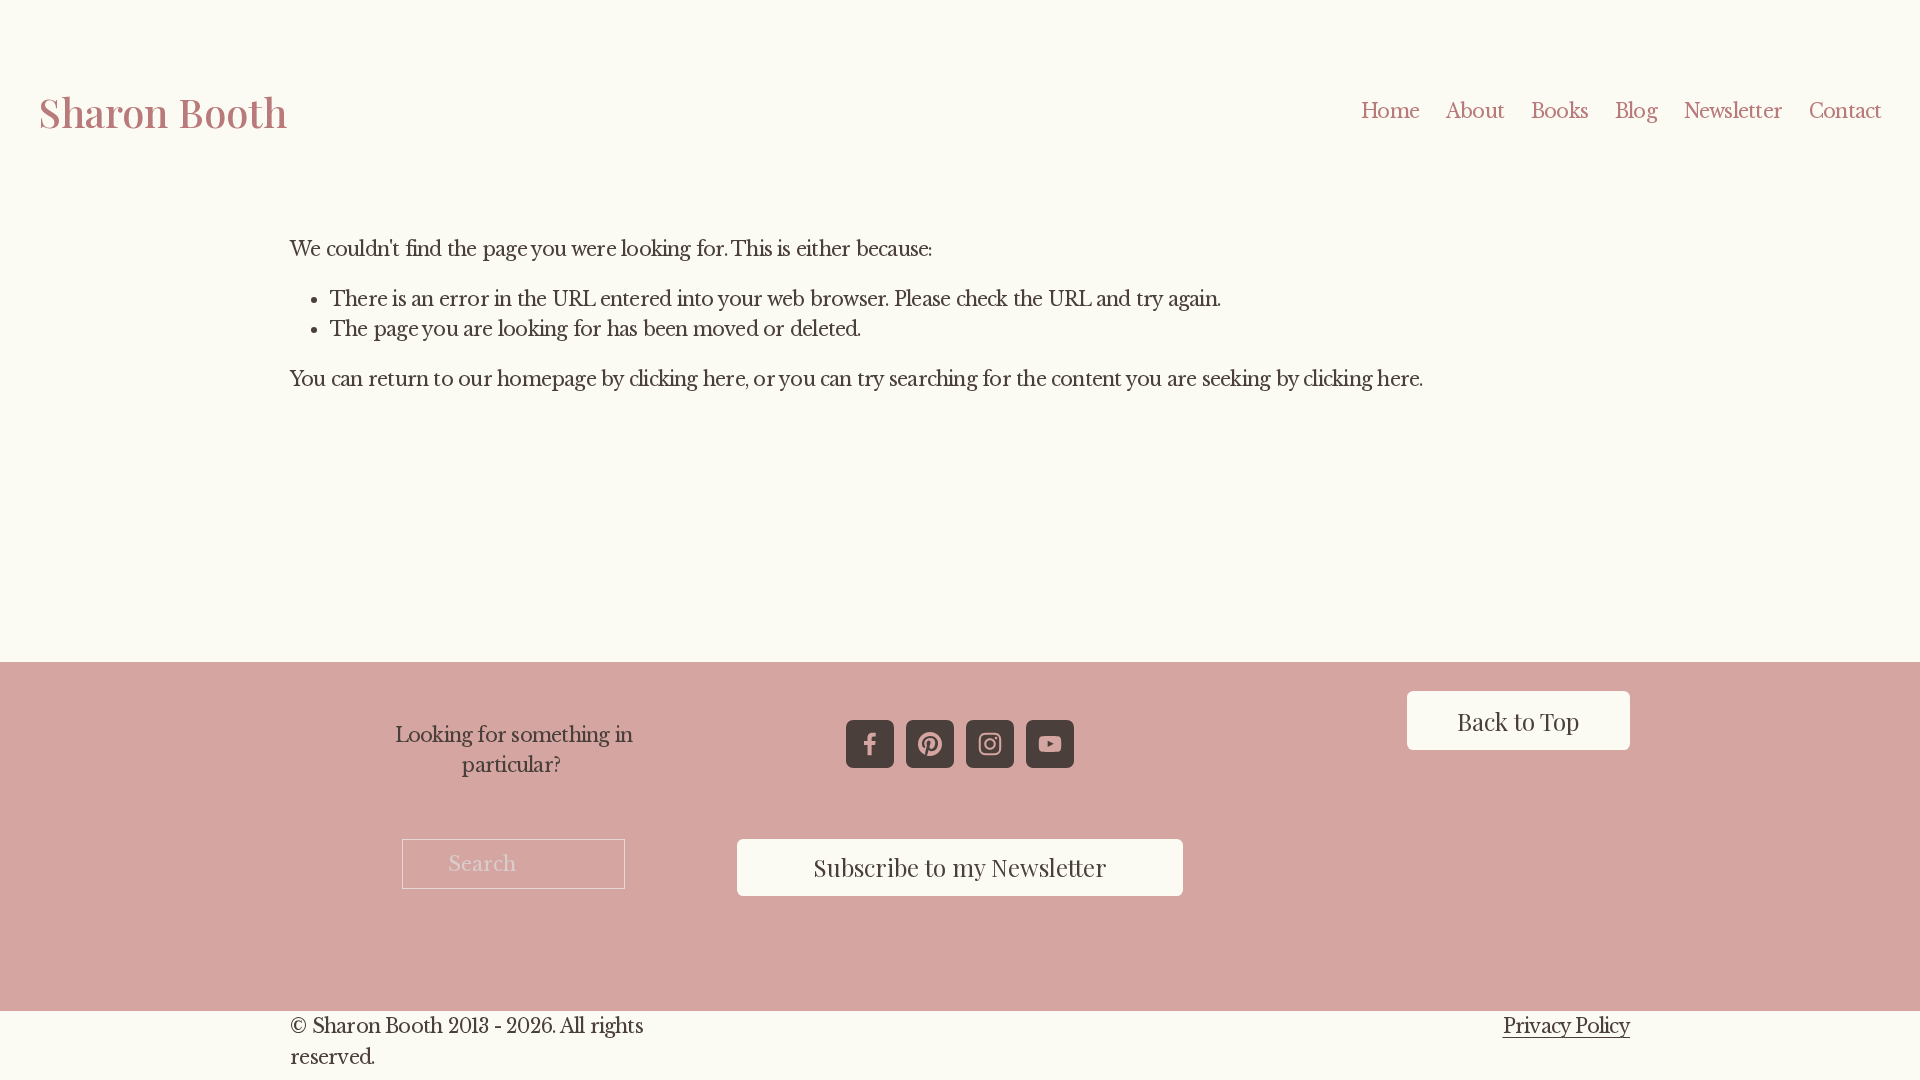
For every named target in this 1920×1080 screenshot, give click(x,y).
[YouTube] (1050, 744)
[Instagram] (990, 744)
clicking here (687, 379)
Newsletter (1733, 111)
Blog (1636, 111)
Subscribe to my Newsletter (960, 867)
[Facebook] (870, 744)
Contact (1845, 111)
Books (1559, 111)
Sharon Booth (162, 111)
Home (1390, 111)
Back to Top (1518, 721)
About (1475, 111)
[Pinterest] (930, 744)
